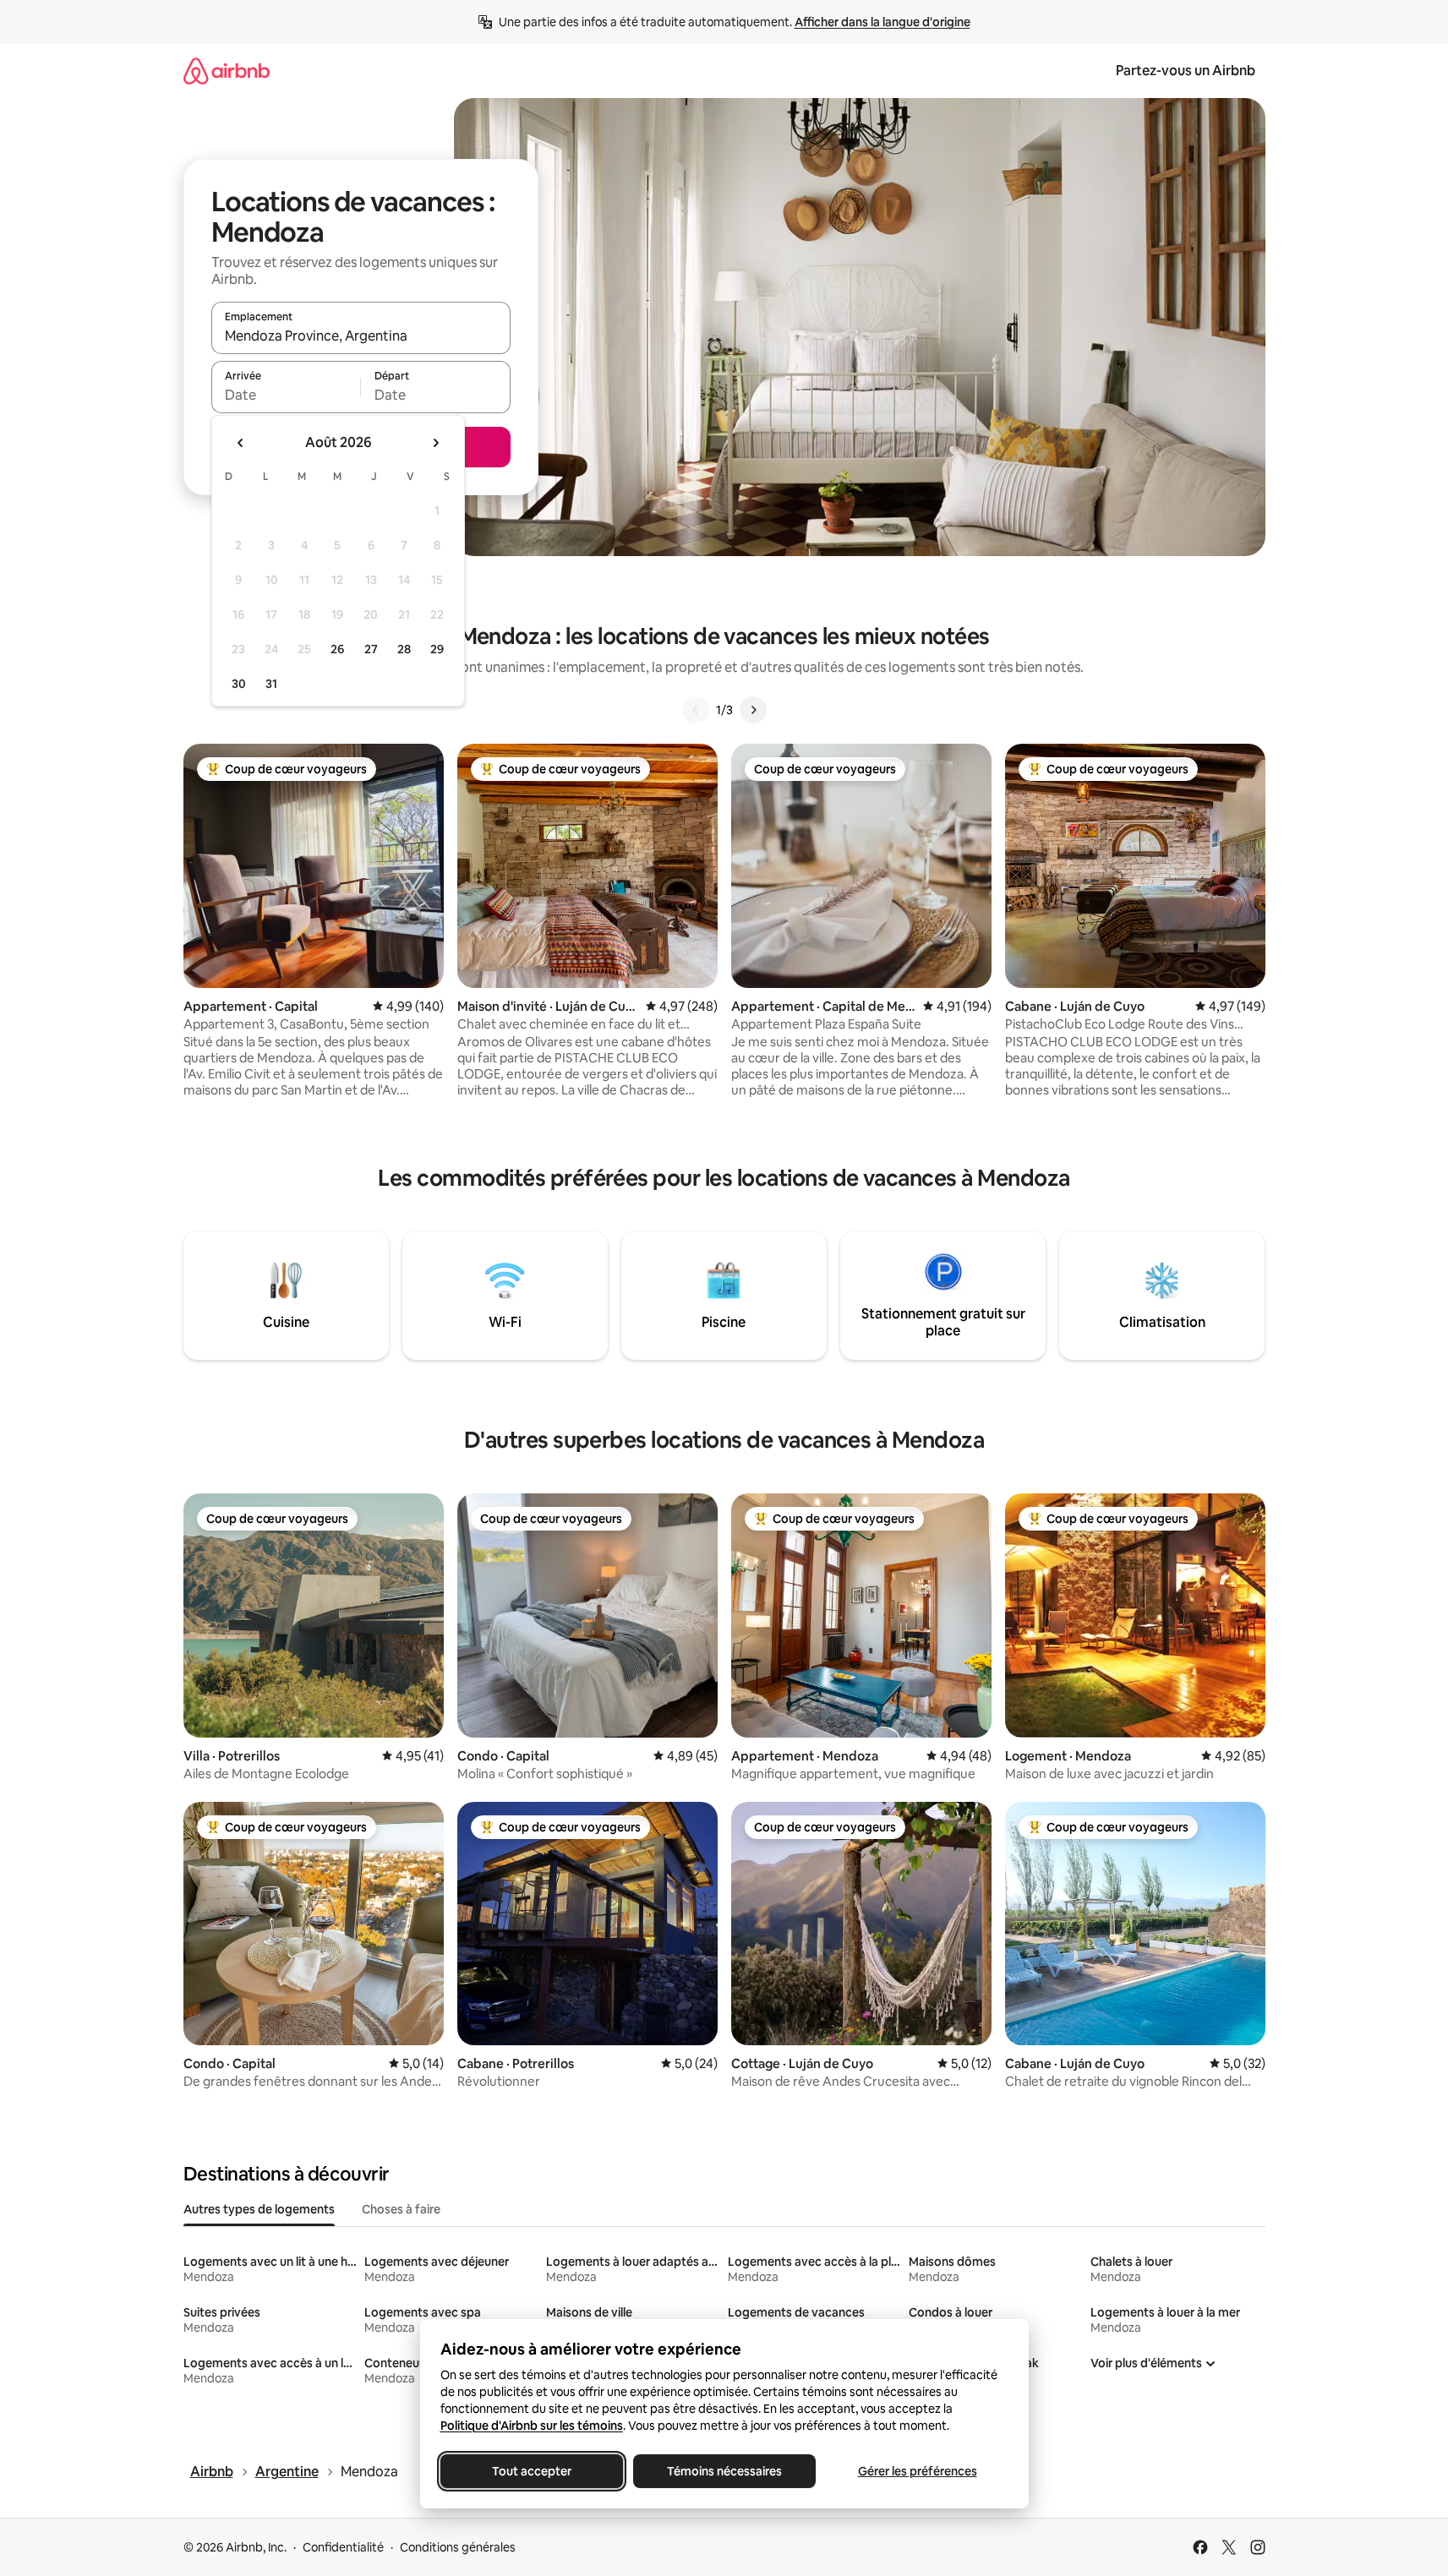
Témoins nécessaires (724, 2471)
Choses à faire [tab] (401, 2209)
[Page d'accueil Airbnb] (227, 71)
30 (239, 684)
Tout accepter (532, 2471)
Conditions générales (458, 2547)
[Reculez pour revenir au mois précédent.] (241, 443)
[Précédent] (696, 710)
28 (404, 649)
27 (371, 649)
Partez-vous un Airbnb (1186, 71)
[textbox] (286, 395)
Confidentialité (343, 2547)
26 (337, 649)
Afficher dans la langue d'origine (882, 22)
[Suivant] (753, 710)
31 (271, 684)
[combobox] (361, 336)
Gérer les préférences (917, 2471)
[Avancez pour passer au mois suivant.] (435, 443)
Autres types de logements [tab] (259, 2209)
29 (437, 649)
